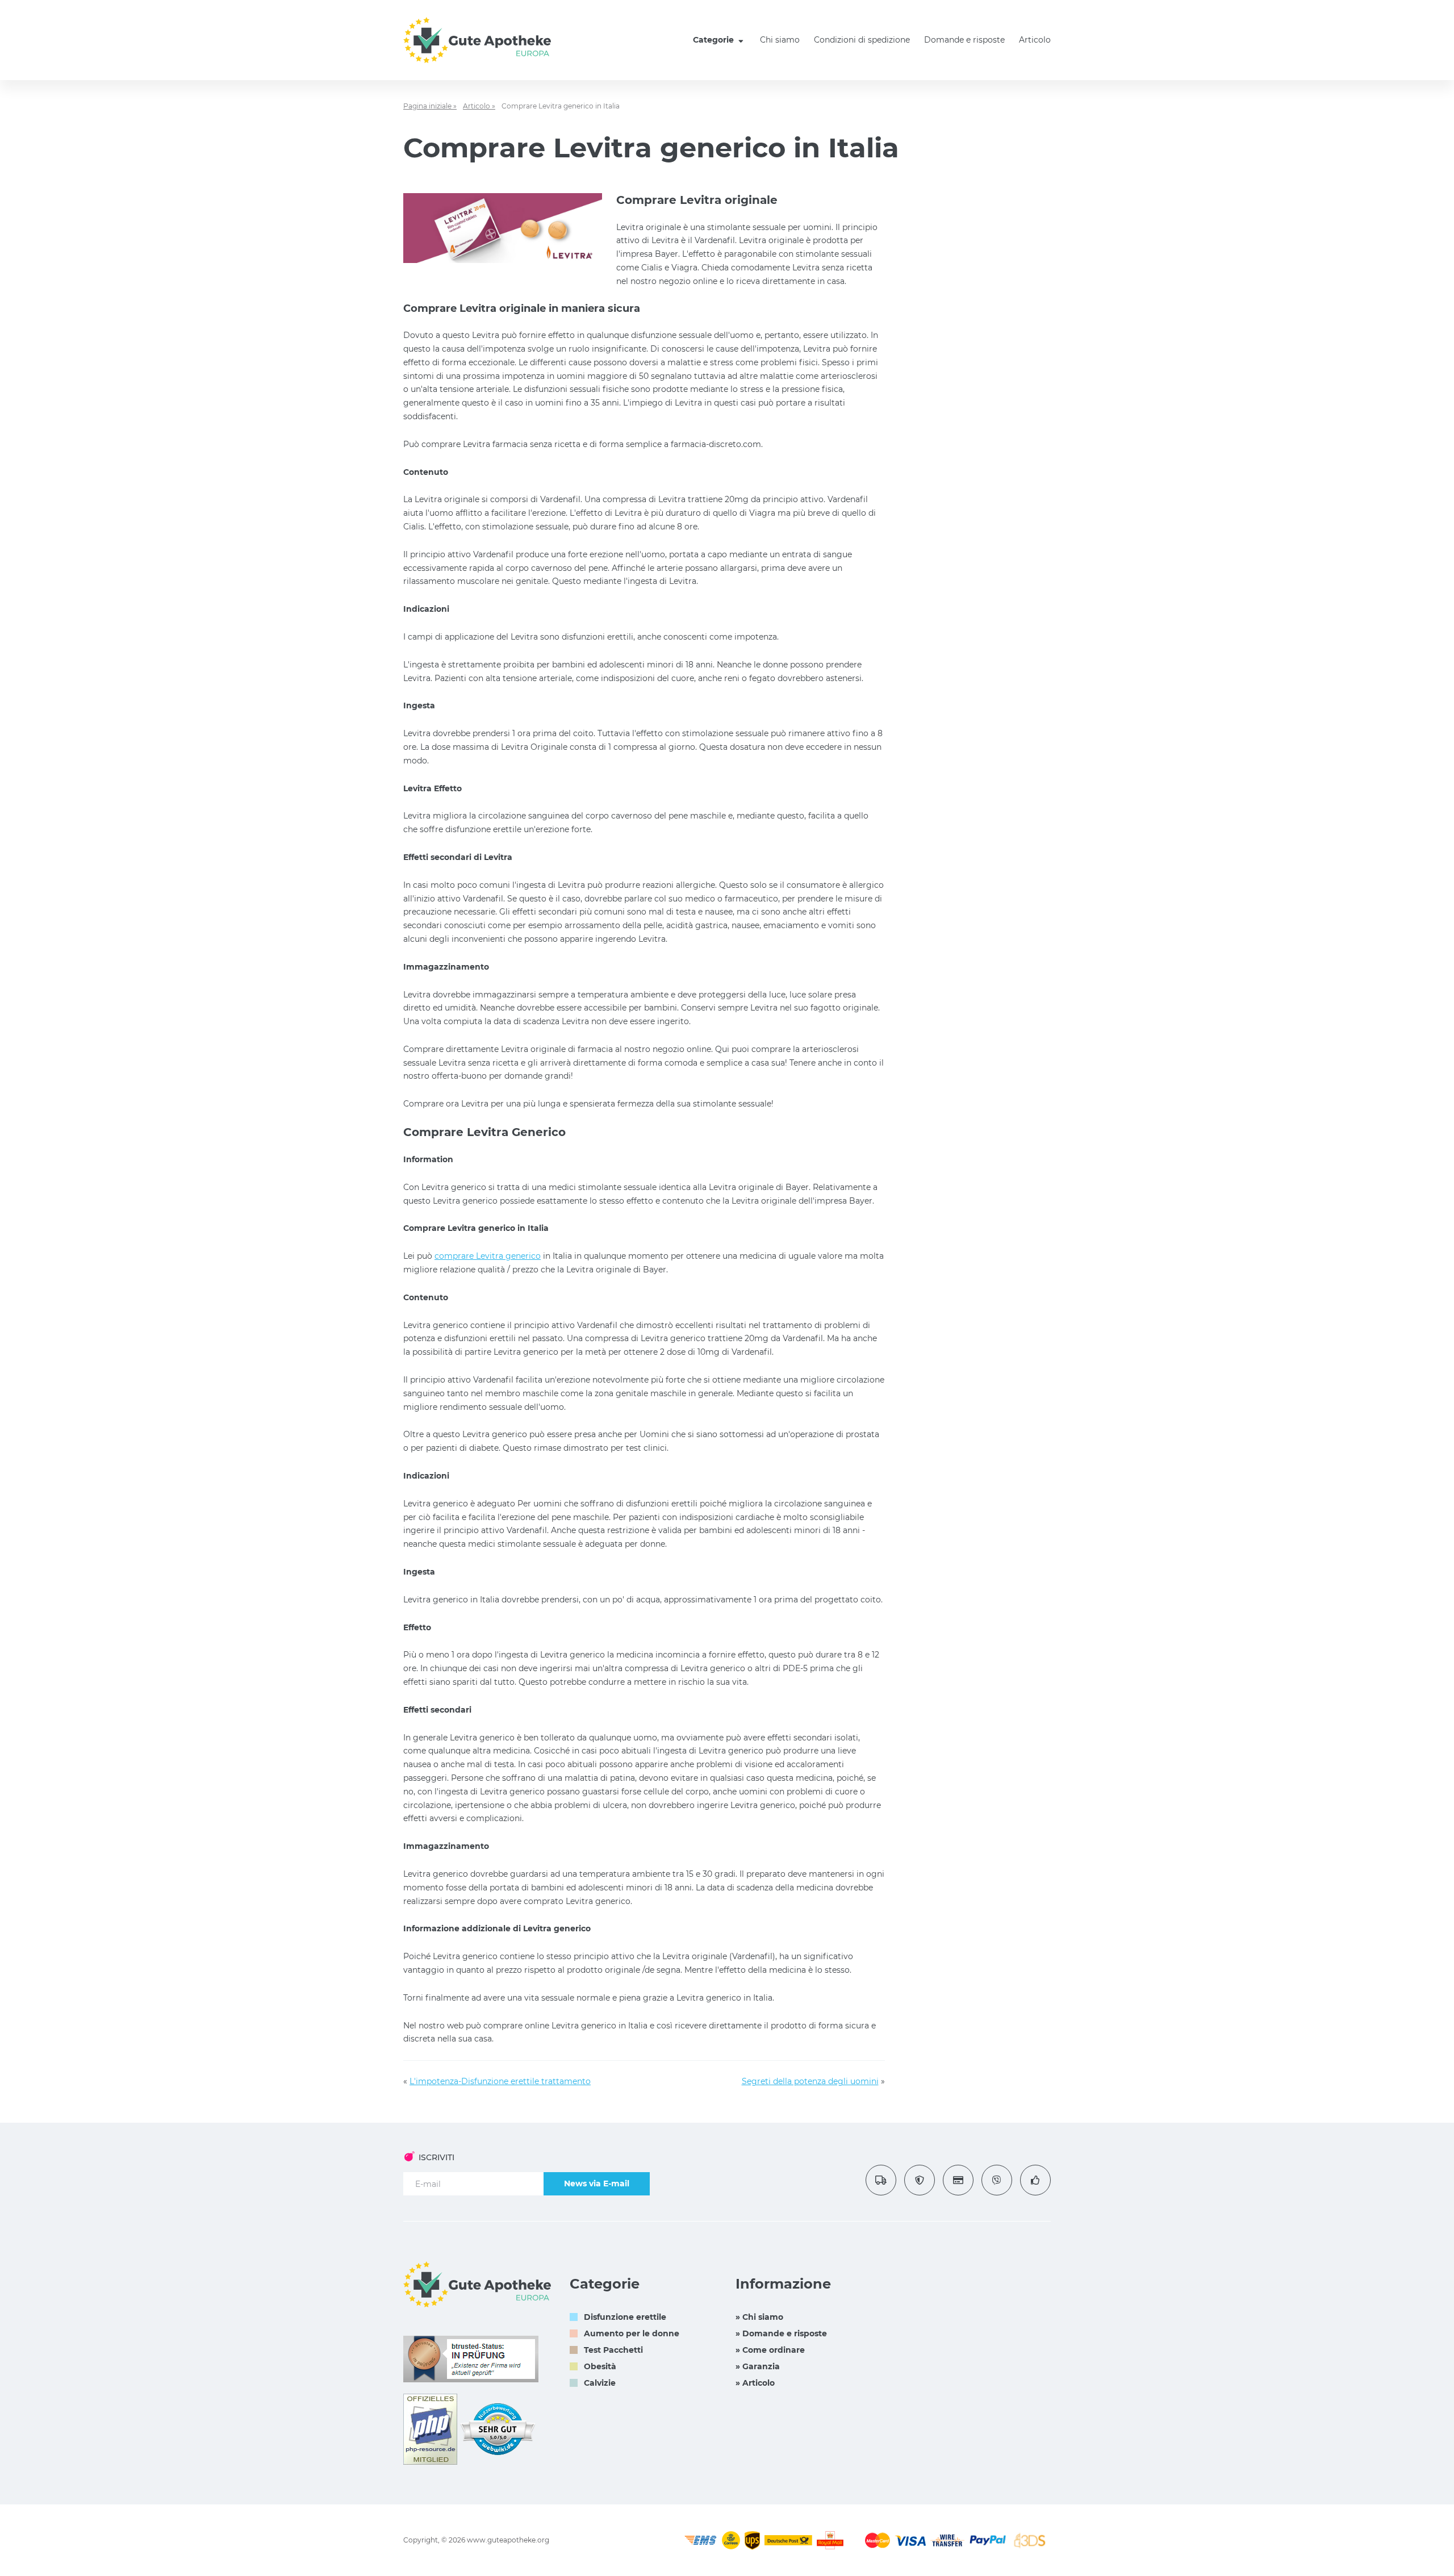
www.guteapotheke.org (508, 2540)
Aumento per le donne (632, 2333)
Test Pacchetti (613, 2350)
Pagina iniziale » (430, 106)
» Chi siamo (759, 2317)
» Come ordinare (770, 2350)
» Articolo (755, 2383)
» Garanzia (758, 2366)
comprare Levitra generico (488, 1256)
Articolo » (479, 106)
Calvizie (600, 2383)
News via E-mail (597, 2183)
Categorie (715, 40)
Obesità (600, 2366)
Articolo (1035, 40)
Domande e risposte (964, 40)
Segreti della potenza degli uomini (810, 2081)
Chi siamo (780, 40)
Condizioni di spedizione (862, 40)
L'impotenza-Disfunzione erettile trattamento (500, 2081)
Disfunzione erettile (625, 2317)
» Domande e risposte (781, 2333)
